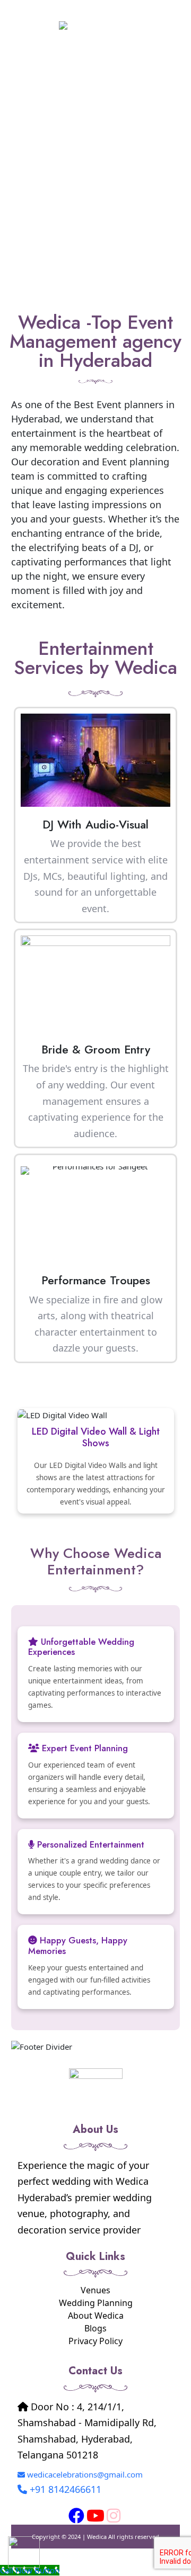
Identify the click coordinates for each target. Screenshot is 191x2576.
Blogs (95, 2328)
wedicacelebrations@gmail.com (85, 2474)
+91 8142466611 (66, 2489)
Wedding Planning (96, 2303)
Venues (95, 2290)
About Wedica (96, 2316)
